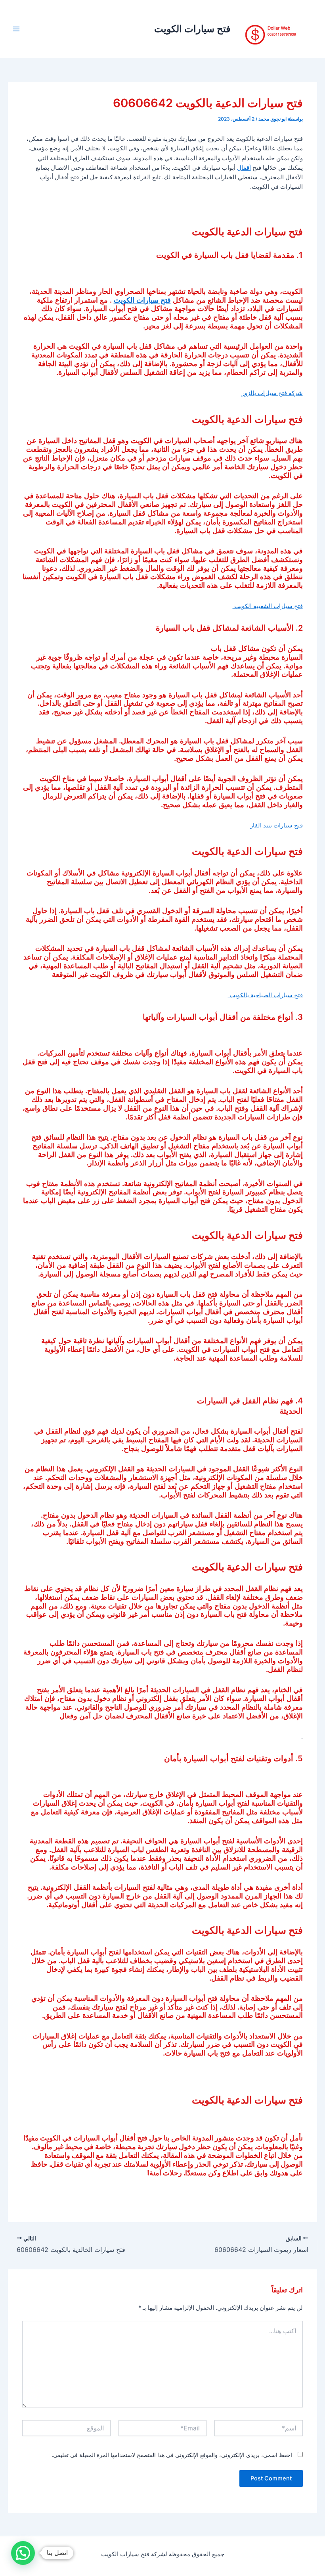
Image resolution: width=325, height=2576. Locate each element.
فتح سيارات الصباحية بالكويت (265, 995)
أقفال (244, 168)
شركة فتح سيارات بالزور (272, 393)
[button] (23, 2553)
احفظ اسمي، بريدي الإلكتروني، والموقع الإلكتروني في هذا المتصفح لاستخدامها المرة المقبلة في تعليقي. (172, 2455)
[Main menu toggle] (16, 29)
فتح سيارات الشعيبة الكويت (268, 606)
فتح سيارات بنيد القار (276, 825)
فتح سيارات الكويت (192, 29)
